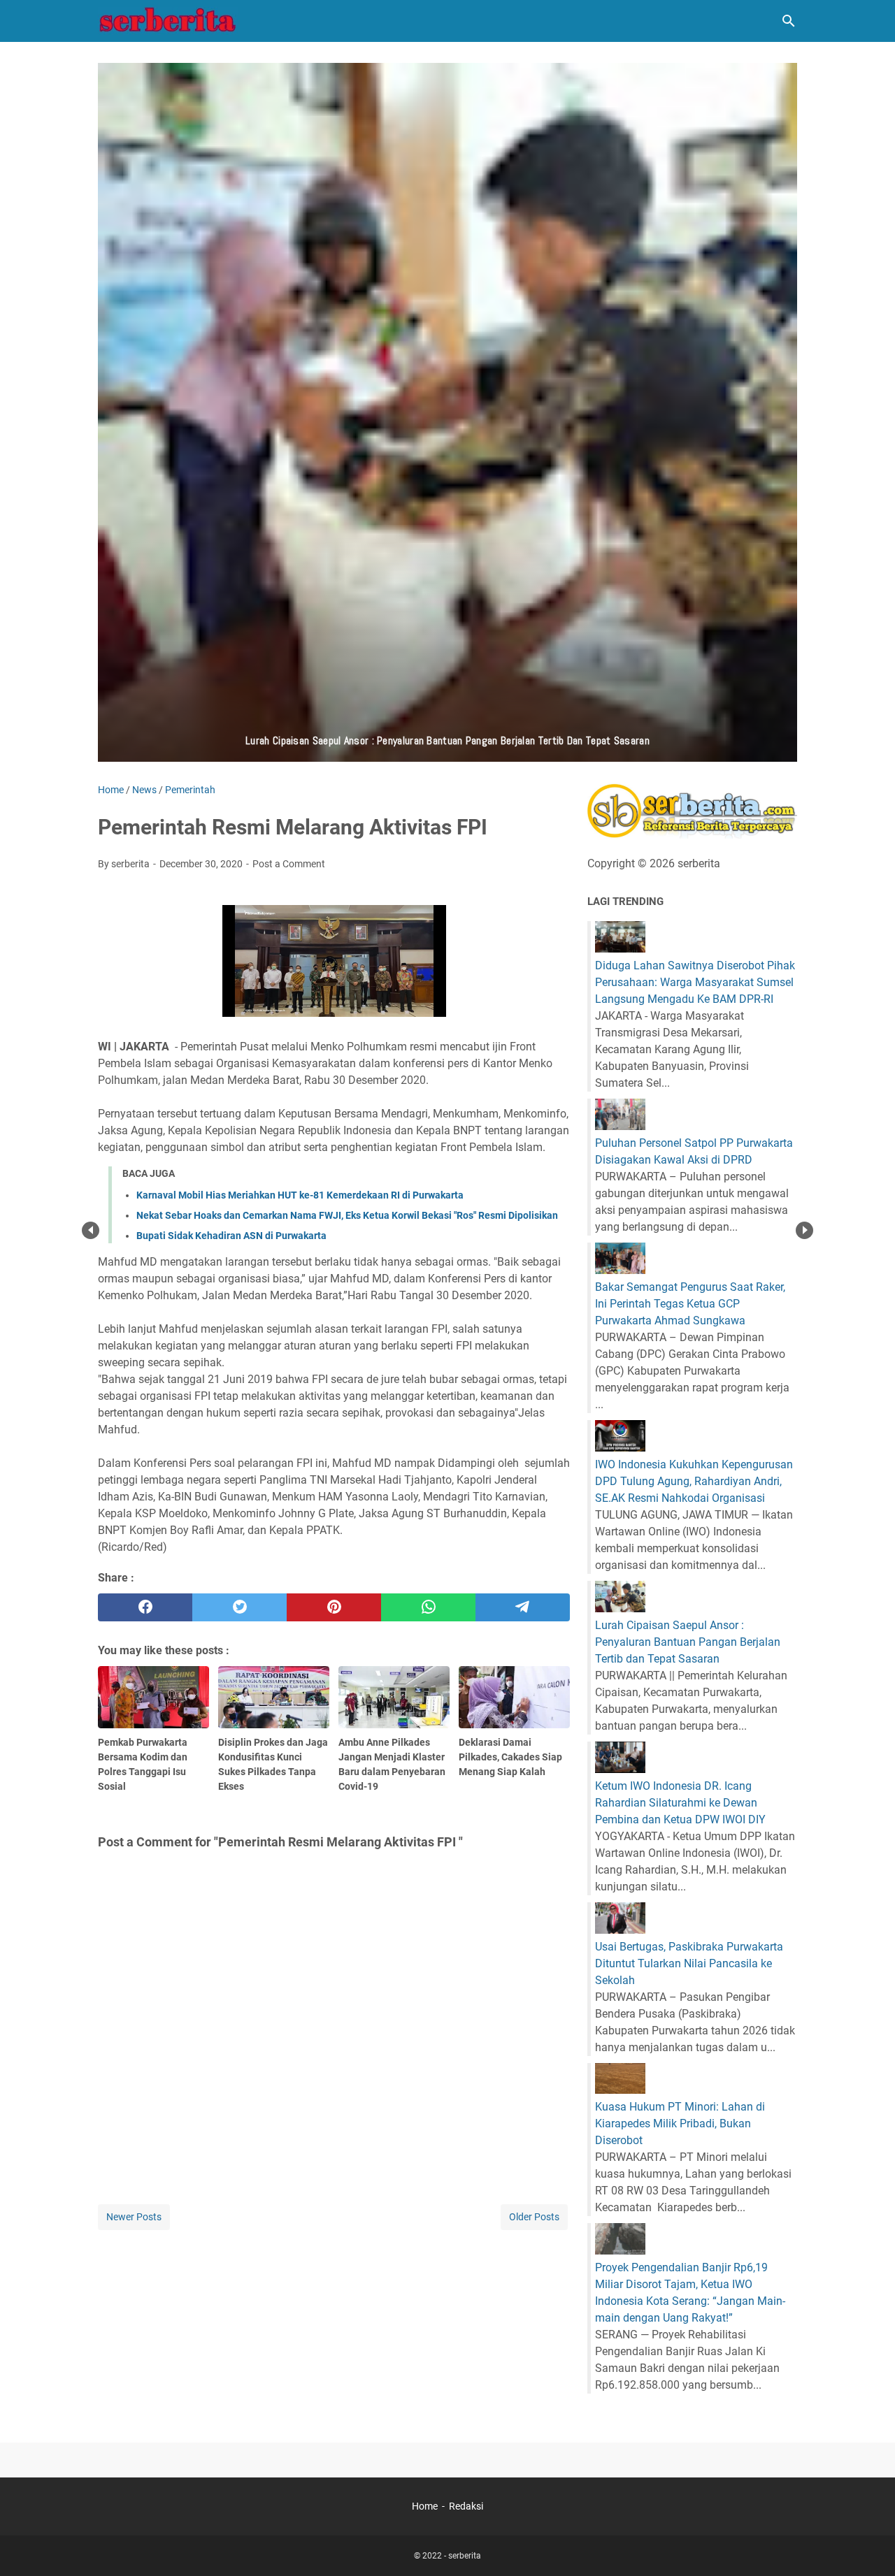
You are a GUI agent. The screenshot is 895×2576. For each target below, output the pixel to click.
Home (425, 2506)
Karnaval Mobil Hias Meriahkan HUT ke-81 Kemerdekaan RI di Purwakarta (300, 1195)
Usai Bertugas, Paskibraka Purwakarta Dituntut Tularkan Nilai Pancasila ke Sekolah (689, 1963)
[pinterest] (334, 1607)
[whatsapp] (428, 1607)
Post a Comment (289, 864)
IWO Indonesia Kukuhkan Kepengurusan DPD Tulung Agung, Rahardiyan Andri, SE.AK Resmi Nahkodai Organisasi (694, 1481)
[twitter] (239, 1607)
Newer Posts (134, 2217)
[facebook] (145, 1607)
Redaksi (466, 2506)
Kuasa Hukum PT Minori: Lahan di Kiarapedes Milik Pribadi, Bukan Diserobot (680, 2123)
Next (804, 1230)
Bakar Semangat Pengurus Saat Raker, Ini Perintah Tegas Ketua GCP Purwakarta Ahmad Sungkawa (690, 1304)
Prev (91, 1230)
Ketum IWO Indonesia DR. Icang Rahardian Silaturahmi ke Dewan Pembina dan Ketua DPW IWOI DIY (680, 1803)
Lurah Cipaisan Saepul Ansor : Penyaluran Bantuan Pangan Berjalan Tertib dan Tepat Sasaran (688, 1642)
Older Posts (534, 2217)
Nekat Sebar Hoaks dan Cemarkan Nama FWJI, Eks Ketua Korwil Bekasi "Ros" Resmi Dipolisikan (347, 1215)
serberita (465, 2556)
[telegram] (523, 1607)
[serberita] (168, 21)
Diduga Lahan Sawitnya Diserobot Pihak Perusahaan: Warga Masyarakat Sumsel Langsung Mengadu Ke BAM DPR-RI (695, 982)
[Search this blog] (789, 21)
